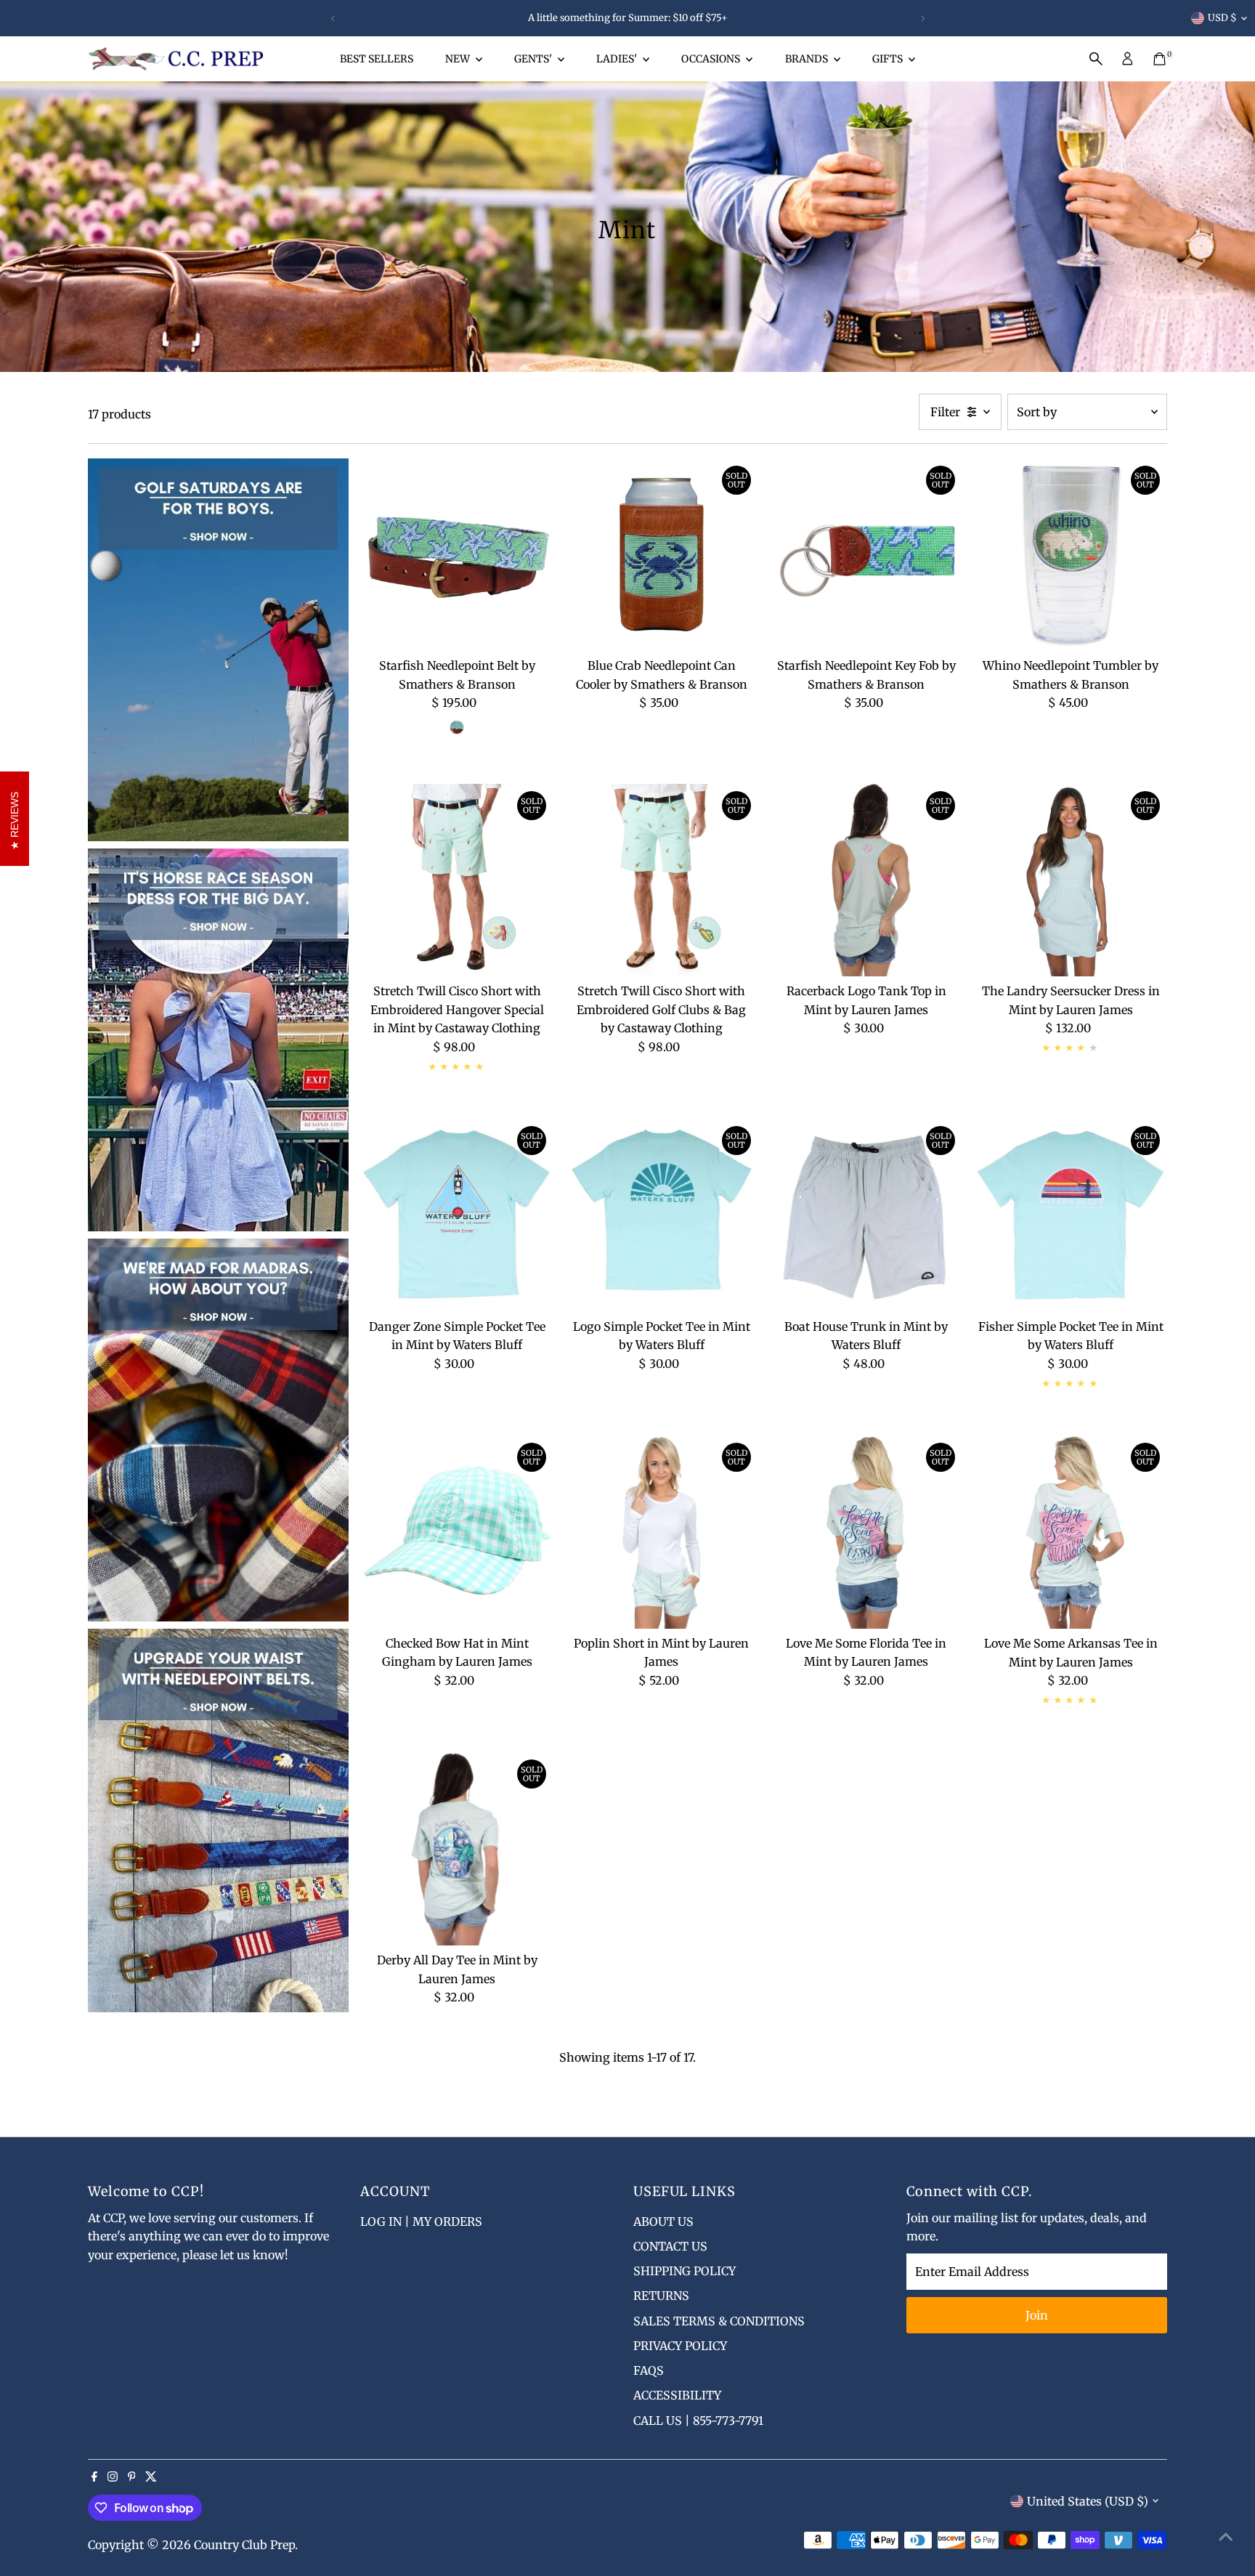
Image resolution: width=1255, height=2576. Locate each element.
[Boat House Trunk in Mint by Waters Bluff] (866, 1215)
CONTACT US (670, 2246)
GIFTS (889, 59)
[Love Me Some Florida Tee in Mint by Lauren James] (866, 1532)
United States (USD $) (1088, 2501)
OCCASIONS (712, 59)
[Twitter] (151, 2477)
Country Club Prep (244, 2545)
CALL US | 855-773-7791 (698, 2421)
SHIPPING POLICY (685, 2271)
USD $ (1222, 18)
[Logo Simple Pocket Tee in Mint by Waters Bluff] (662, 1215)
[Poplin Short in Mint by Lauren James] (662, 1532)
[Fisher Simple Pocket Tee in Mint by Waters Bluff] (1071, 1215)
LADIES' (618, 59)
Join (1037, 2315)
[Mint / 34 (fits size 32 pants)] (457, 727)
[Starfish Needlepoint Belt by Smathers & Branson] (457, 555)
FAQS (649, 2370)
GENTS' (534, 59)
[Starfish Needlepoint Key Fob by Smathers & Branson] (866, 555)
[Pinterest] (132, 2477)
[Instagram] (113, 2477)
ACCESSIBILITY (677, 2395)
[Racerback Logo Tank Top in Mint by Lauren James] (866, 880)
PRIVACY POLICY (680, 2346)
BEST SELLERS (377, 59)
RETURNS (661, 2296)
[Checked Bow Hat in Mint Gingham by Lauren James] (457, 1532)
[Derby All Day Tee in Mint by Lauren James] (457, 1849)
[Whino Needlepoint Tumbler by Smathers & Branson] (1071, 555)
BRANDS (808, 59)
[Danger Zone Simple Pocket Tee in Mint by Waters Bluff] (457, 1215)
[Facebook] (94, 2477)
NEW (459, 59)
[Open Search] (1096, 59)
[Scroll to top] (1226, 2536)
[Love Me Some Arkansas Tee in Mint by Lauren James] (1071, 1532)
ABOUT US (663, 2221)
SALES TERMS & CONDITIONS (719, 2321)
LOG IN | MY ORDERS (421, 2221)
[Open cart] (1159, 59)
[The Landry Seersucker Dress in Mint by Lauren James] (1071, 880)
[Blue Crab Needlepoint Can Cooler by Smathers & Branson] (662, 555)
